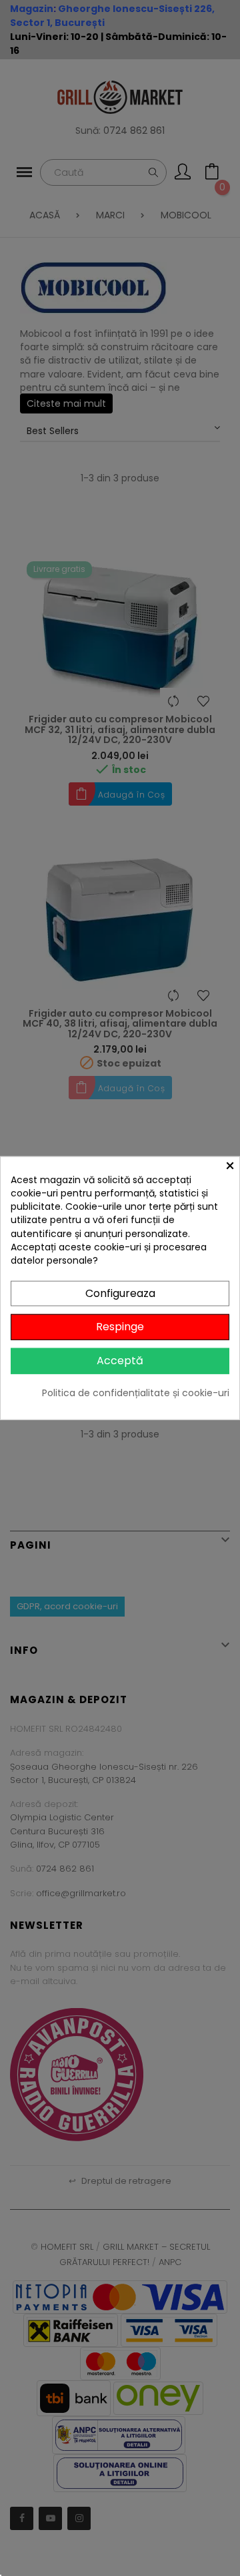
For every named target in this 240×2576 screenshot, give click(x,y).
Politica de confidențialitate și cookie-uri (136, 1393)
